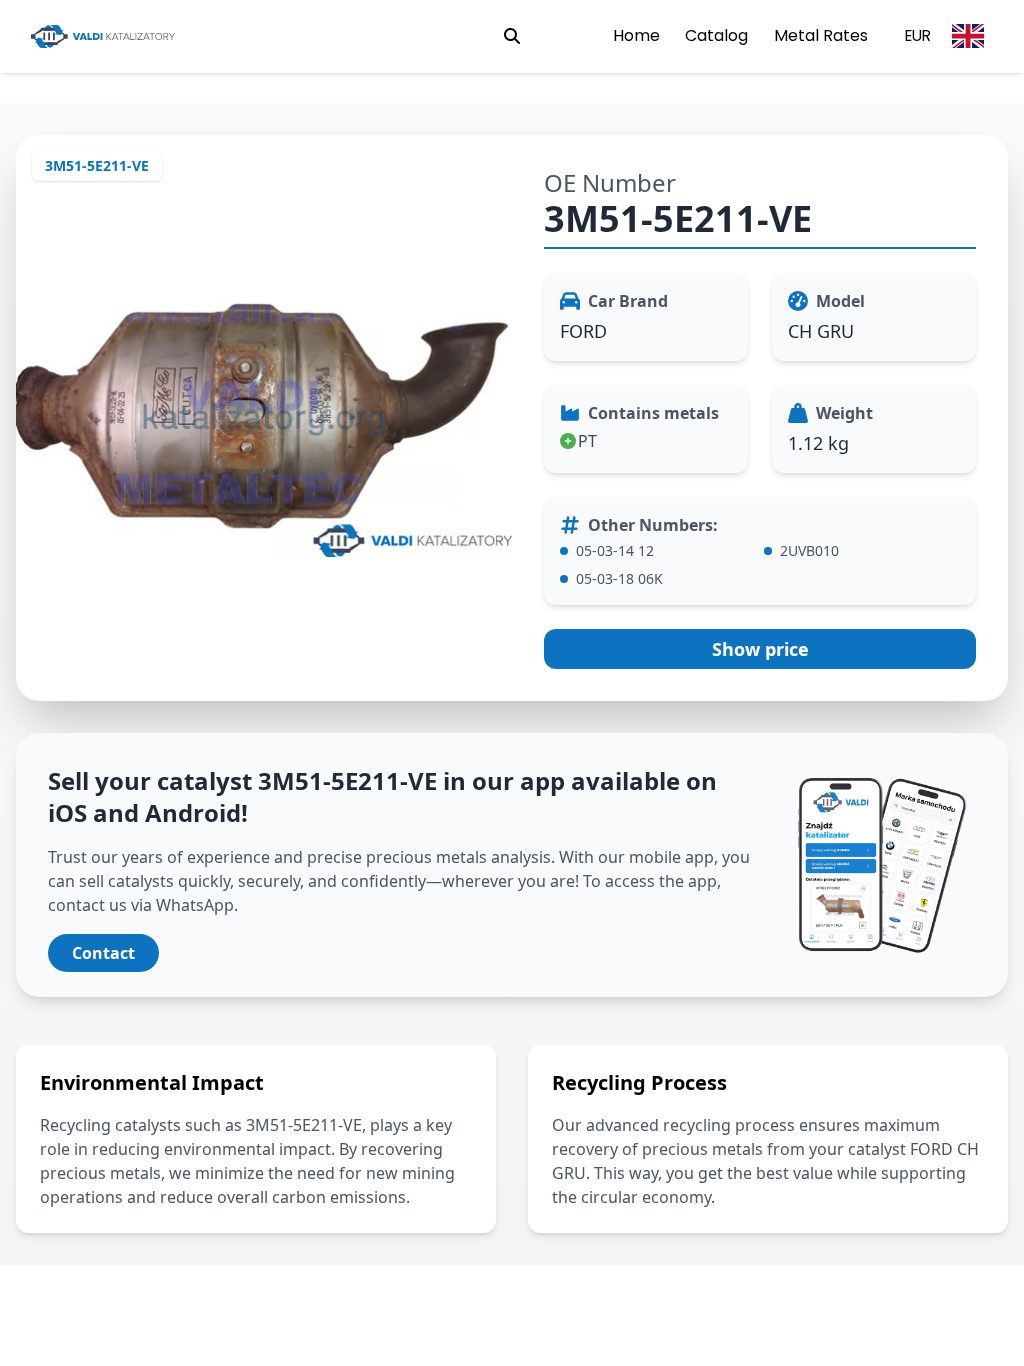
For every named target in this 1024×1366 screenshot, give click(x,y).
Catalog (716, 35)
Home (636, 35)
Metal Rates (821, 35)
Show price (760, 649)
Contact (103, 953)
